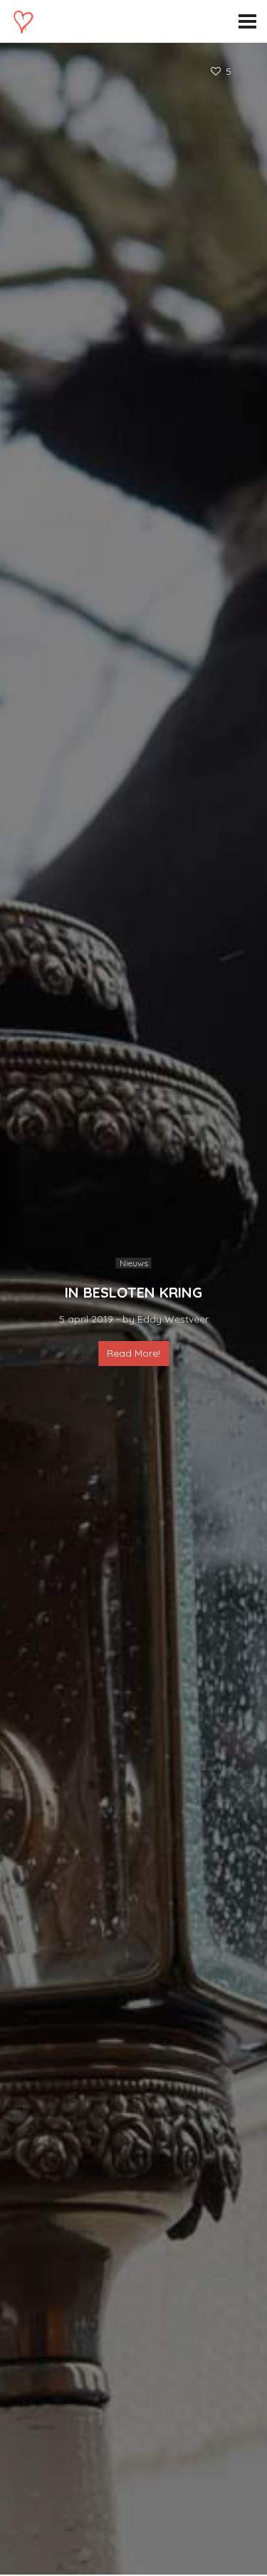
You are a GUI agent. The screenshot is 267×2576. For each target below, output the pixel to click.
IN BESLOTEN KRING (133, 1292)
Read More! (133, 1353)
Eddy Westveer (173, 1319)
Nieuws (134, 1263)
